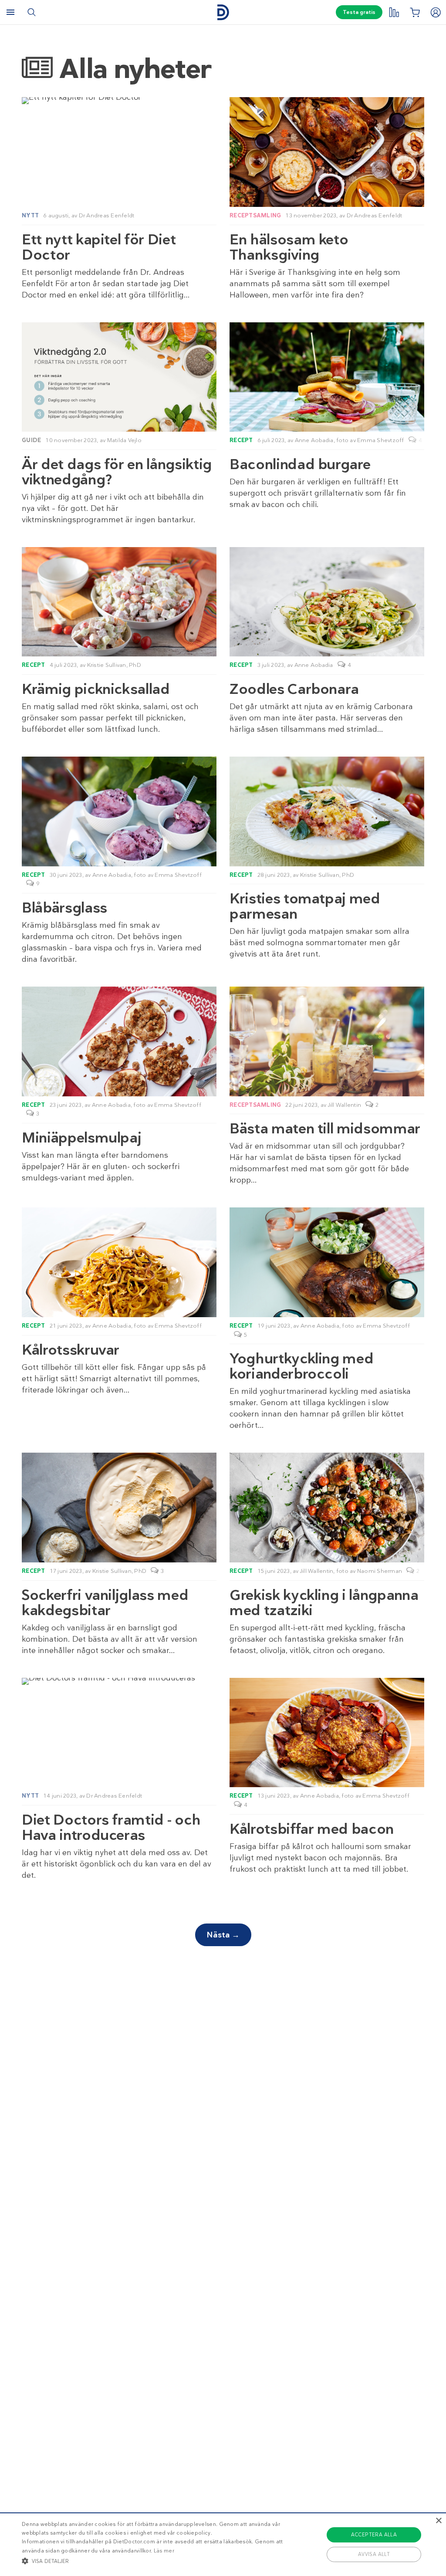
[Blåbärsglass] (119, 811)
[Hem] (223, 12)
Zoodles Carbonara (294, 689)
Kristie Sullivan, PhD (114, 665)
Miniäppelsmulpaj (81, 1138)
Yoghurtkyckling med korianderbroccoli (301, 1366)
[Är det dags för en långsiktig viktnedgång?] (119, 377)
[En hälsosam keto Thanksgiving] (327, 152)
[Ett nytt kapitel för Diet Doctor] (119, 101)
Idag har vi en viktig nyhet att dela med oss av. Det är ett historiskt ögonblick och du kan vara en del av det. (117, 1864)
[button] (153, 2561)
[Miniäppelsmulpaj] (119, 1041)
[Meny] (10, 12)
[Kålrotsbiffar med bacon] (327, 1733)
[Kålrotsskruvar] (119, 1262)
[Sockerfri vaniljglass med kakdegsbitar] (119, 1507)
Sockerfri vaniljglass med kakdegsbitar (105, 1602)
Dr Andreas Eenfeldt (107, 215)
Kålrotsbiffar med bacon (312, 1829)
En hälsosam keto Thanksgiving (289, 247)
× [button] (438, 2521)
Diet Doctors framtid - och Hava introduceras (111, 1827)
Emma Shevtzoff (381, 440)
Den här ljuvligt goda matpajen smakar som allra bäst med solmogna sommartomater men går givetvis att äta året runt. (319, 943)
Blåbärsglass (64, 908)
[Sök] (31, 12)
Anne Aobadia (314, 440)
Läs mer (164, 2551)
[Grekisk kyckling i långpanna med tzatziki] (327, 1507)
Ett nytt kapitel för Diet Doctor (99, 247)
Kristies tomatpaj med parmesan (305, 906)
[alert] (223, 2544)
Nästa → (223, 1935)
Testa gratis (359, 12)
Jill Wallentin (345, 1105)
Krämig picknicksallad (96, 689)
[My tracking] (394, 12)
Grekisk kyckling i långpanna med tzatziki (324, 1602)
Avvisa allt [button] (374, 2554)
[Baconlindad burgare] (327, 377)
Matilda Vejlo (124, 440)
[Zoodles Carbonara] (327, 602)
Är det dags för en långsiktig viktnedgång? (117, 472)
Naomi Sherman (380, 1571)
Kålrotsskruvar (71, 1350)
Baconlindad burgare (300, 464)
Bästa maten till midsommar (325, 1128)
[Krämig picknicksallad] (119, 602)
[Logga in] (436, 12)
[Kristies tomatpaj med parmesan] (327, 811)
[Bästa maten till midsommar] (327, 1041)
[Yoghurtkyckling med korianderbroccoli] (327, 1262)
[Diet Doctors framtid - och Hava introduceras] (119, 1681)
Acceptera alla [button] (374, 2535)
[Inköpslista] (415, 12)
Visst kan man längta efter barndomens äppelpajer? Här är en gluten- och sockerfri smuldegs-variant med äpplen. (101, 1166)
